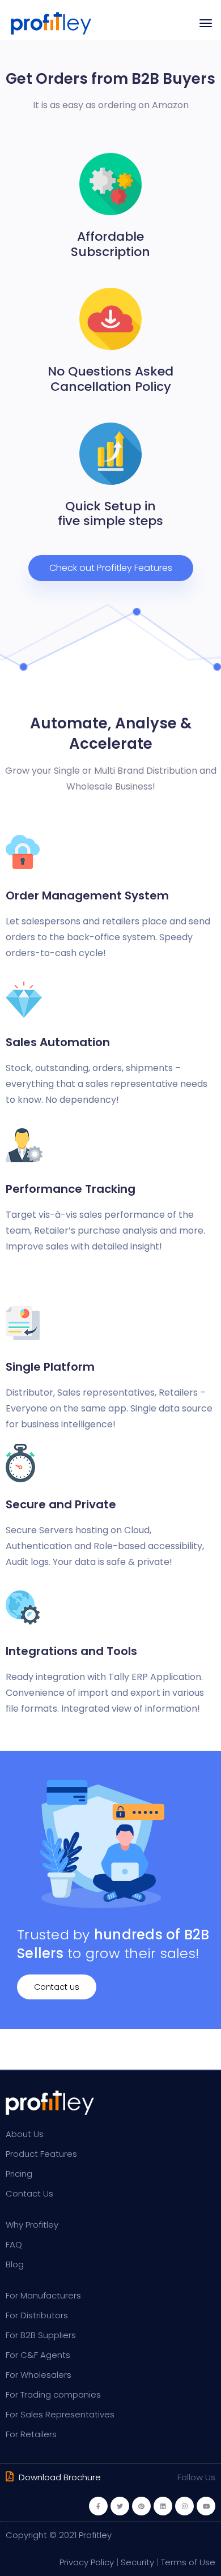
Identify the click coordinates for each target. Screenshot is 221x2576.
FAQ (14, 2244)
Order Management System (87, 895)
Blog (15, 2264)
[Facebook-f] (98, 2506)
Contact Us (29, 2193)
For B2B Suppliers (41, 2335)
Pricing (19, 2174)
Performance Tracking (71, 1189)
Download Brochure (59, 2477)
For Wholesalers (39, 2375)
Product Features (41, 2154)
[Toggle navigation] (206, 23)
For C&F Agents (38, 2355)
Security (137, 2562)
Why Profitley (32, 2225)
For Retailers (31, 2434)
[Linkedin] (163, 2506)
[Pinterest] (141, 2506)
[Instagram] (184, 2506)
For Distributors (37, 2315)
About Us (25, 2134)
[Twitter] (120, 2506)
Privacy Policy (87, 2562)
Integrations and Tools (71, 1651)
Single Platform (50, 1367)
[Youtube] (206, 2506)
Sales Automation (58, 1042)
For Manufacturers (43, 2295)
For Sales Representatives (60, 2414)
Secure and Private (61, 1504)
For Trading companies (53, 2394)
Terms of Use (188, 2562)
